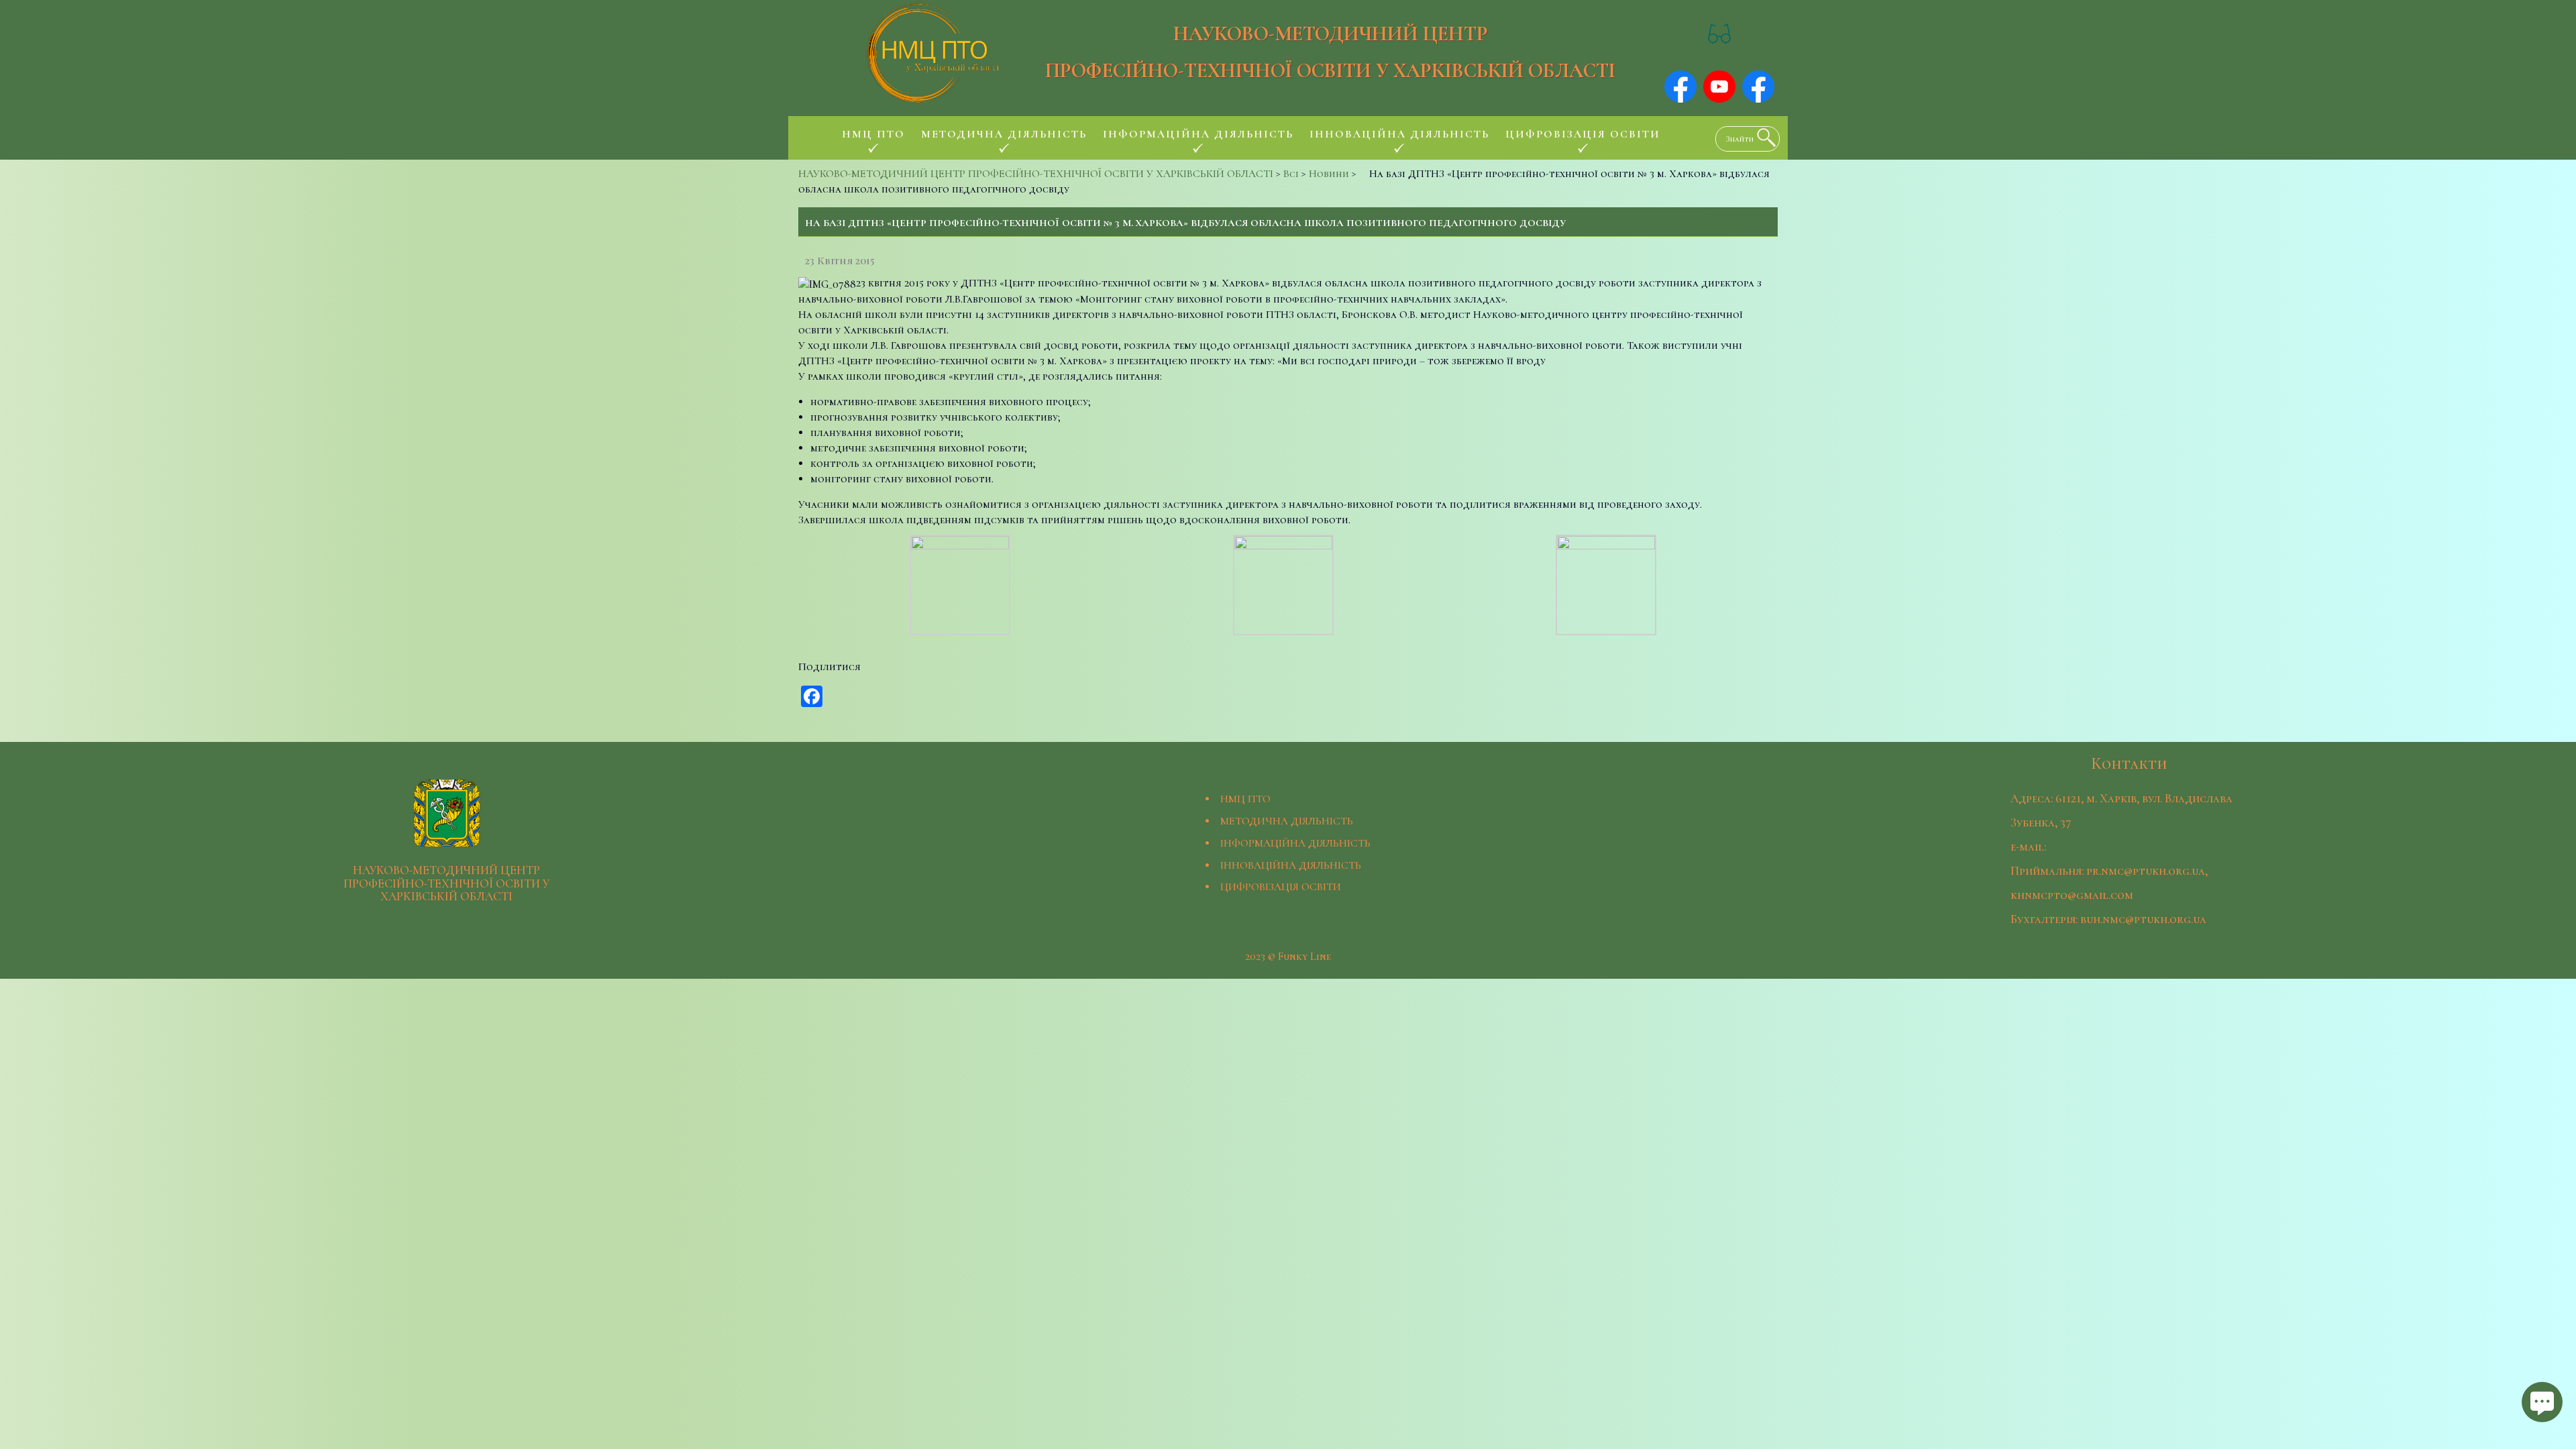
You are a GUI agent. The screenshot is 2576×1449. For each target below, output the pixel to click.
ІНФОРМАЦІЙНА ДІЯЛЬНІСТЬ (1295, 843)
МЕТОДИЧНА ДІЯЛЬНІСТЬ (1287, 821)
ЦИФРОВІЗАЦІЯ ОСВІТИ (1281, 887)
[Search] (1763, 138)
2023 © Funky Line (1288, 957)
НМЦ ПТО (1245, 799)
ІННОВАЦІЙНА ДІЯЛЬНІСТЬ (1291, 865)
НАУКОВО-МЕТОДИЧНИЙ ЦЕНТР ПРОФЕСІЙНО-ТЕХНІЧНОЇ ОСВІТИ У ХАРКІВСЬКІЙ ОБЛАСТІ (1330, 52)
